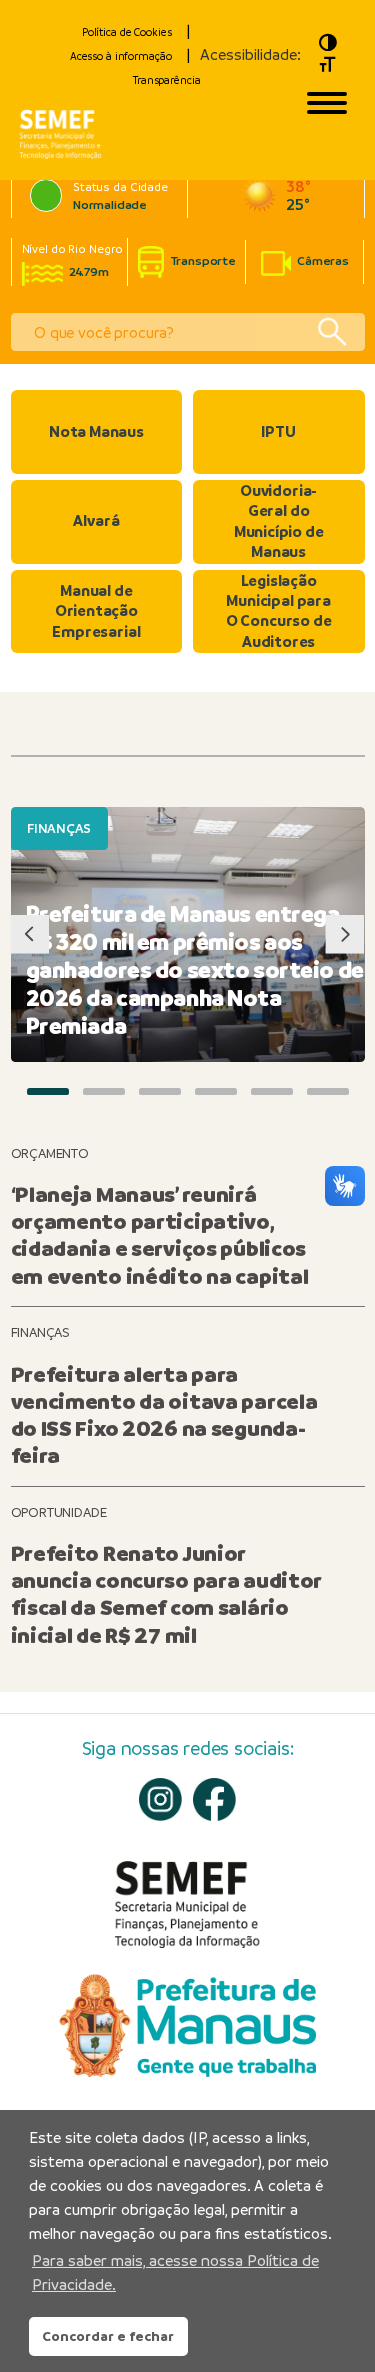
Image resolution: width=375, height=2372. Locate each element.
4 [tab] (216, 1091)
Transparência (166, 80)
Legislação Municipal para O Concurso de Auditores (279, 610)
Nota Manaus (96, 431)
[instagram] (160, 1799)
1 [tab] (48, 1091)
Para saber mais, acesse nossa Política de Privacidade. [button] (175, 2272)
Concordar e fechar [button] (108, 2336)
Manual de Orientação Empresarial (96, 610)
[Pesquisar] (331, 332)
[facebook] (214, 1799)
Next (344, 934)
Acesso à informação (121, 56)
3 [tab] (160, 1091)
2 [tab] (104, 1091)
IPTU (278, 431)
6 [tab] (328, 1091)
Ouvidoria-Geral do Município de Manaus (279, 520)
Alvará (96, 520)
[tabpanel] (188, 934)
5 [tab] (272, 1091)
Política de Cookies (127, 32)
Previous (30, 934)
